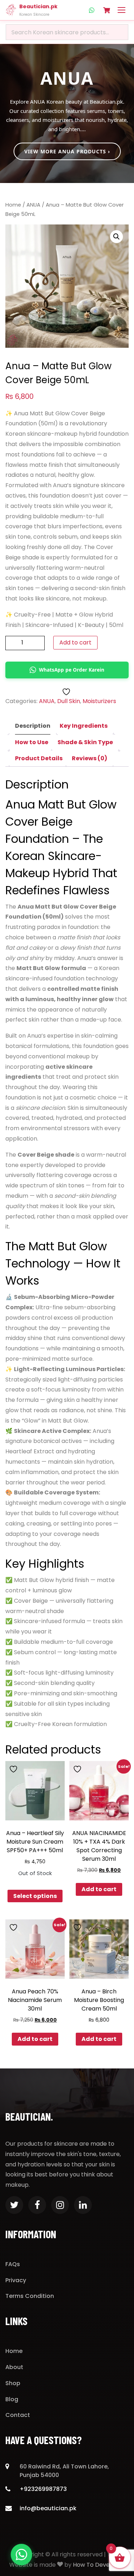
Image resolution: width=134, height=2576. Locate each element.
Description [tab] (33, 726)
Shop (13, 2383)
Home (13, 205)
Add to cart (75, 642)
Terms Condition (30, 2296)
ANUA (33, 205)
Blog (12, 2399)
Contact (18, 2415)
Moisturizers (99, 701)
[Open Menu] (121, 10)
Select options (35, 1896)
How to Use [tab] (32, 742)
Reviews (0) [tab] (90, 758)
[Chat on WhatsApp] (21, 2555)
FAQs (13, 2264)
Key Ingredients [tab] (84, 726)
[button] (116, 237)
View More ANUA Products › (67, 151)
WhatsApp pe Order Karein (72, 670)
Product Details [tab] (39, 758)
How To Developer (99, 2565)
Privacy (16, 2280)
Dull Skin (69, 701)
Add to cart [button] (99, 1889)
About (14, 2367)
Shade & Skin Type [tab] (85, 742)
